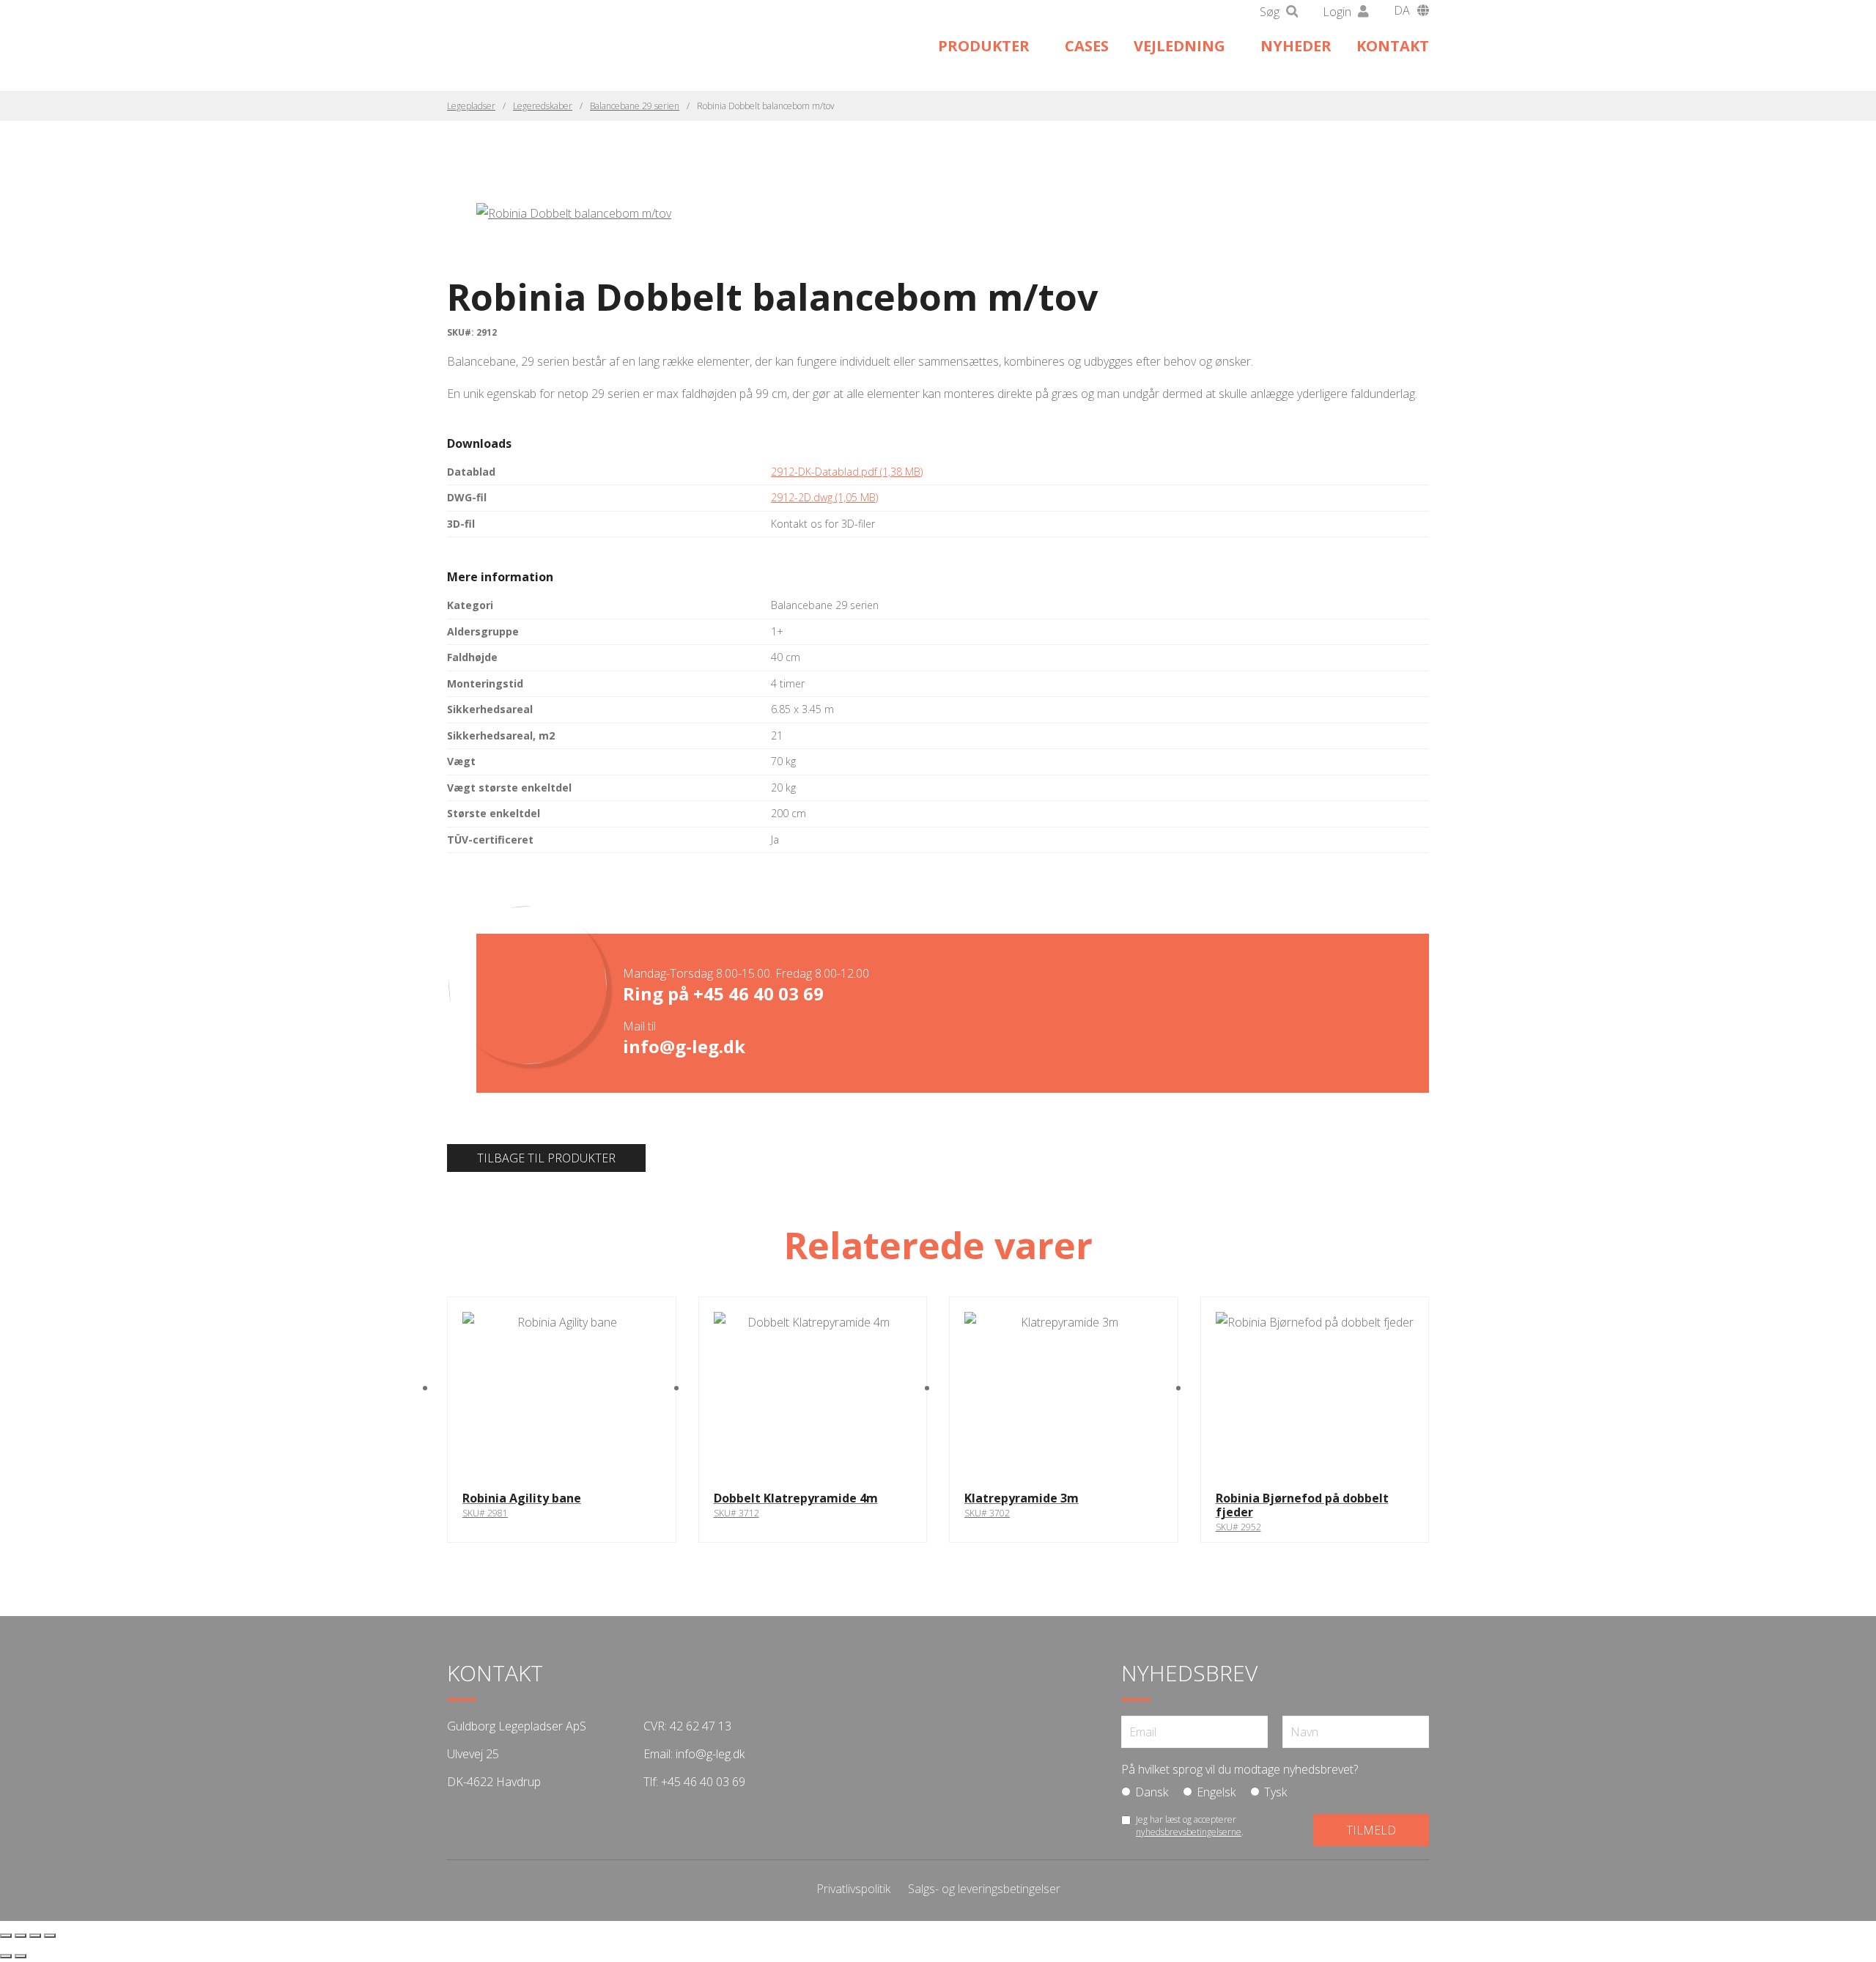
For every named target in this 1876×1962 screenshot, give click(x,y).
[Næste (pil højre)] (21, 1956)
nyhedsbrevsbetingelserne (1189, 1832)
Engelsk (1216, 1792)
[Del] (35, 1936)
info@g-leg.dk (684, 1046)
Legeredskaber (543, 106)
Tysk (1275, 1792)
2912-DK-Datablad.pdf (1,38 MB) (847, 472)
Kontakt (1393, 46)
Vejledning (1179, 46)
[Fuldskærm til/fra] (21, 1936)
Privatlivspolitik (853, 1889)
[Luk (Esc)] (50, 1936)
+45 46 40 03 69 (758, 993)
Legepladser (471, 106)
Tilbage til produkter (546, 1158)
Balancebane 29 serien (635, 106)
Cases (1087, 46)
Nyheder (1296, 46)
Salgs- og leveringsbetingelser (984, 1889)
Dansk (1152, 1792)
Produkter (984, 46)
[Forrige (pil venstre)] (6, 1956)
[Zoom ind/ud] (6, 1936)
